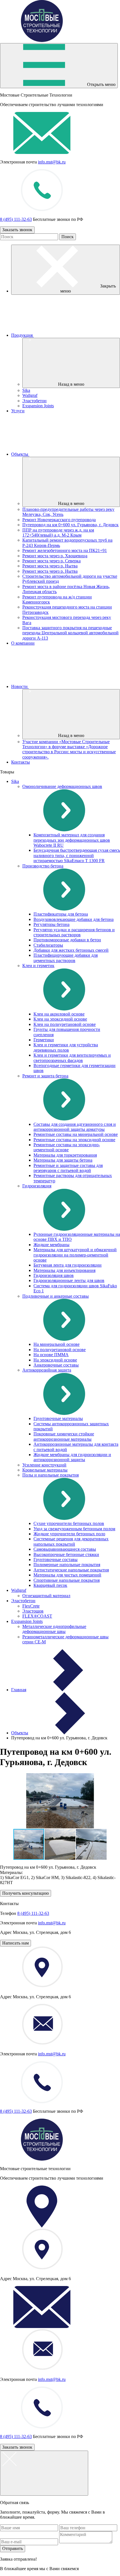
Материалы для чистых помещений (67, 1575)
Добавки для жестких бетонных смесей (71, 950)
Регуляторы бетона (51, 924)
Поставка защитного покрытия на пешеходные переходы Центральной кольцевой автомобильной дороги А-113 (70, 633)
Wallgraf (30, 395)
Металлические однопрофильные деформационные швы (54, 1629)
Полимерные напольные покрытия (67, 1565)
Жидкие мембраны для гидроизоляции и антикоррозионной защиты (72, 1457)
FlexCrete (31, 1606)
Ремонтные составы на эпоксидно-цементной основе (67, 1147)
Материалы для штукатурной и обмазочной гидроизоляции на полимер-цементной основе (75, 1255)
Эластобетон (34, 401)
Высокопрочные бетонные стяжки (66, 1554)
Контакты (21, 762)
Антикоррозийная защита (47, 1370)
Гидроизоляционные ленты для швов (69, 1280)
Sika (26, 390)
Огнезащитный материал (46, 1596)
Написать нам (15, 1943)
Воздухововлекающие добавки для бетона (74, 919)
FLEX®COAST (37, 1616)
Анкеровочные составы (56, 1365)
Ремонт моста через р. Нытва (50, 566)
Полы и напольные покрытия (51, 1475)
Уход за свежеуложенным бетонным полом (74, 1529)
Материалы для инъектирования (64, 1270)
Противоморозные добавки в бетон (67, 940)
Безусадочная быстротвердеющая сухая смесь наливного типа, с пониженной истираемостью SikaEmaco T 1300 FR (77, 855)
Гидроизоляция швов (54, 1275)
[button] (60, 1844)
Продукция (22, 335)
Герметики (44, 1040)
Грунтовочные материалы (58, 1418)
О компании (23, 643)
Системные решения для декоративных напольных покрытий (71, 1541)
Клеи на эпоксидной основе (60, 1019)
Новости (20, 686)
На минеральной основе (57, 1344)
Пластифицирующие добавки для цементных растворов (66, 958)
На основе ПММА (51, 1355)
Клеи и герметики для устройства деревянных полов (66, 1047)
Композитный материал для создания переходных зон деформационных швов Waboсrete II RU (72, 840)
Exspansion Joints (38, 406)
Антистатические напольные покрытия (71, 1570)
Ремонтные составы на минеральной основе (76, 1134)
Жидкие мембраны (51, 1245)
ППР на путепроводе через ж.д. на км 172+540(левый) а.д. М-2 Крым (58, 533)
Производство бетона (43, 866)
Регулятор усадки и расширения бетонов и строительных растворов (74, 932)
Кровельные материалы (45, 1470)
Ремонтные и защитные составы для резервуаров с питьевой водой (68, 1168)
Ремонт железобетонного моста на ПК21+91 (65, 550)
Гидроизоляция (37, 1186)
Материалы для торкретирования (65, 1155)
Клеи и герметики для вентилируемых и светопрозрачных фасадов (72, 1058)
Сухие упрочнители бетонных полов (69, 1523)
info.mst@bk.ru (52, 162)
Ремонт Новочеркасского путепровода (59, 520)
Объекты (20, 454)
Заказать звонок (17, 230)
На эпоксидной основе (55, 1360)
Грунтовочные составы (56, 1560)
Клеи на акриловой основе (59, 1014)
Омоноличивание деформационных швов (62, 786)
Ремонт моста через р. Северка (51, 561)
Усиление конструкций (44, 1465)
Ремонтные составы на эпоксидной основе (74, 1140)
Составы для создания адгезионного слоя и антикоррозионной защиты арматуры (75, 1127)
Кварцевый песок (50, 1585)
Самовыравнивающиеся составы (65, 1549)
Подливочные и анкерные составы (56, 1296)
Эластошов (33, 1611)
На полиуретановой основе (60, 1350)
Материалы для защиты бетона (63, 1160)
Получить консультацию (26, 1893)
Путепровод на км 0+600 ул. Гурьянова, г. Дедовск (70, 525)
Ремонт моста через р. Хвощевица (55, 556)
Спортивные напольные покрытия (67, 1580)
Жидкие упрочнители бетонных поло (69, 1534)
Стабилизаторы (48, 945)
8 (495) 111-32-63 (16, 219)
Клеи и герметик (38, 966)
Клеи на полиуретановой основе (65, 1024)
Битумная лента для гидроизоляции (68, 1265)
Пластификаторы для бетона (61, 914)
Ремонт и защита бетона (45, 1076)
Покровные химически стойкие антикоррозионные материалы (64, 1436)
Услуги (18, 411)
